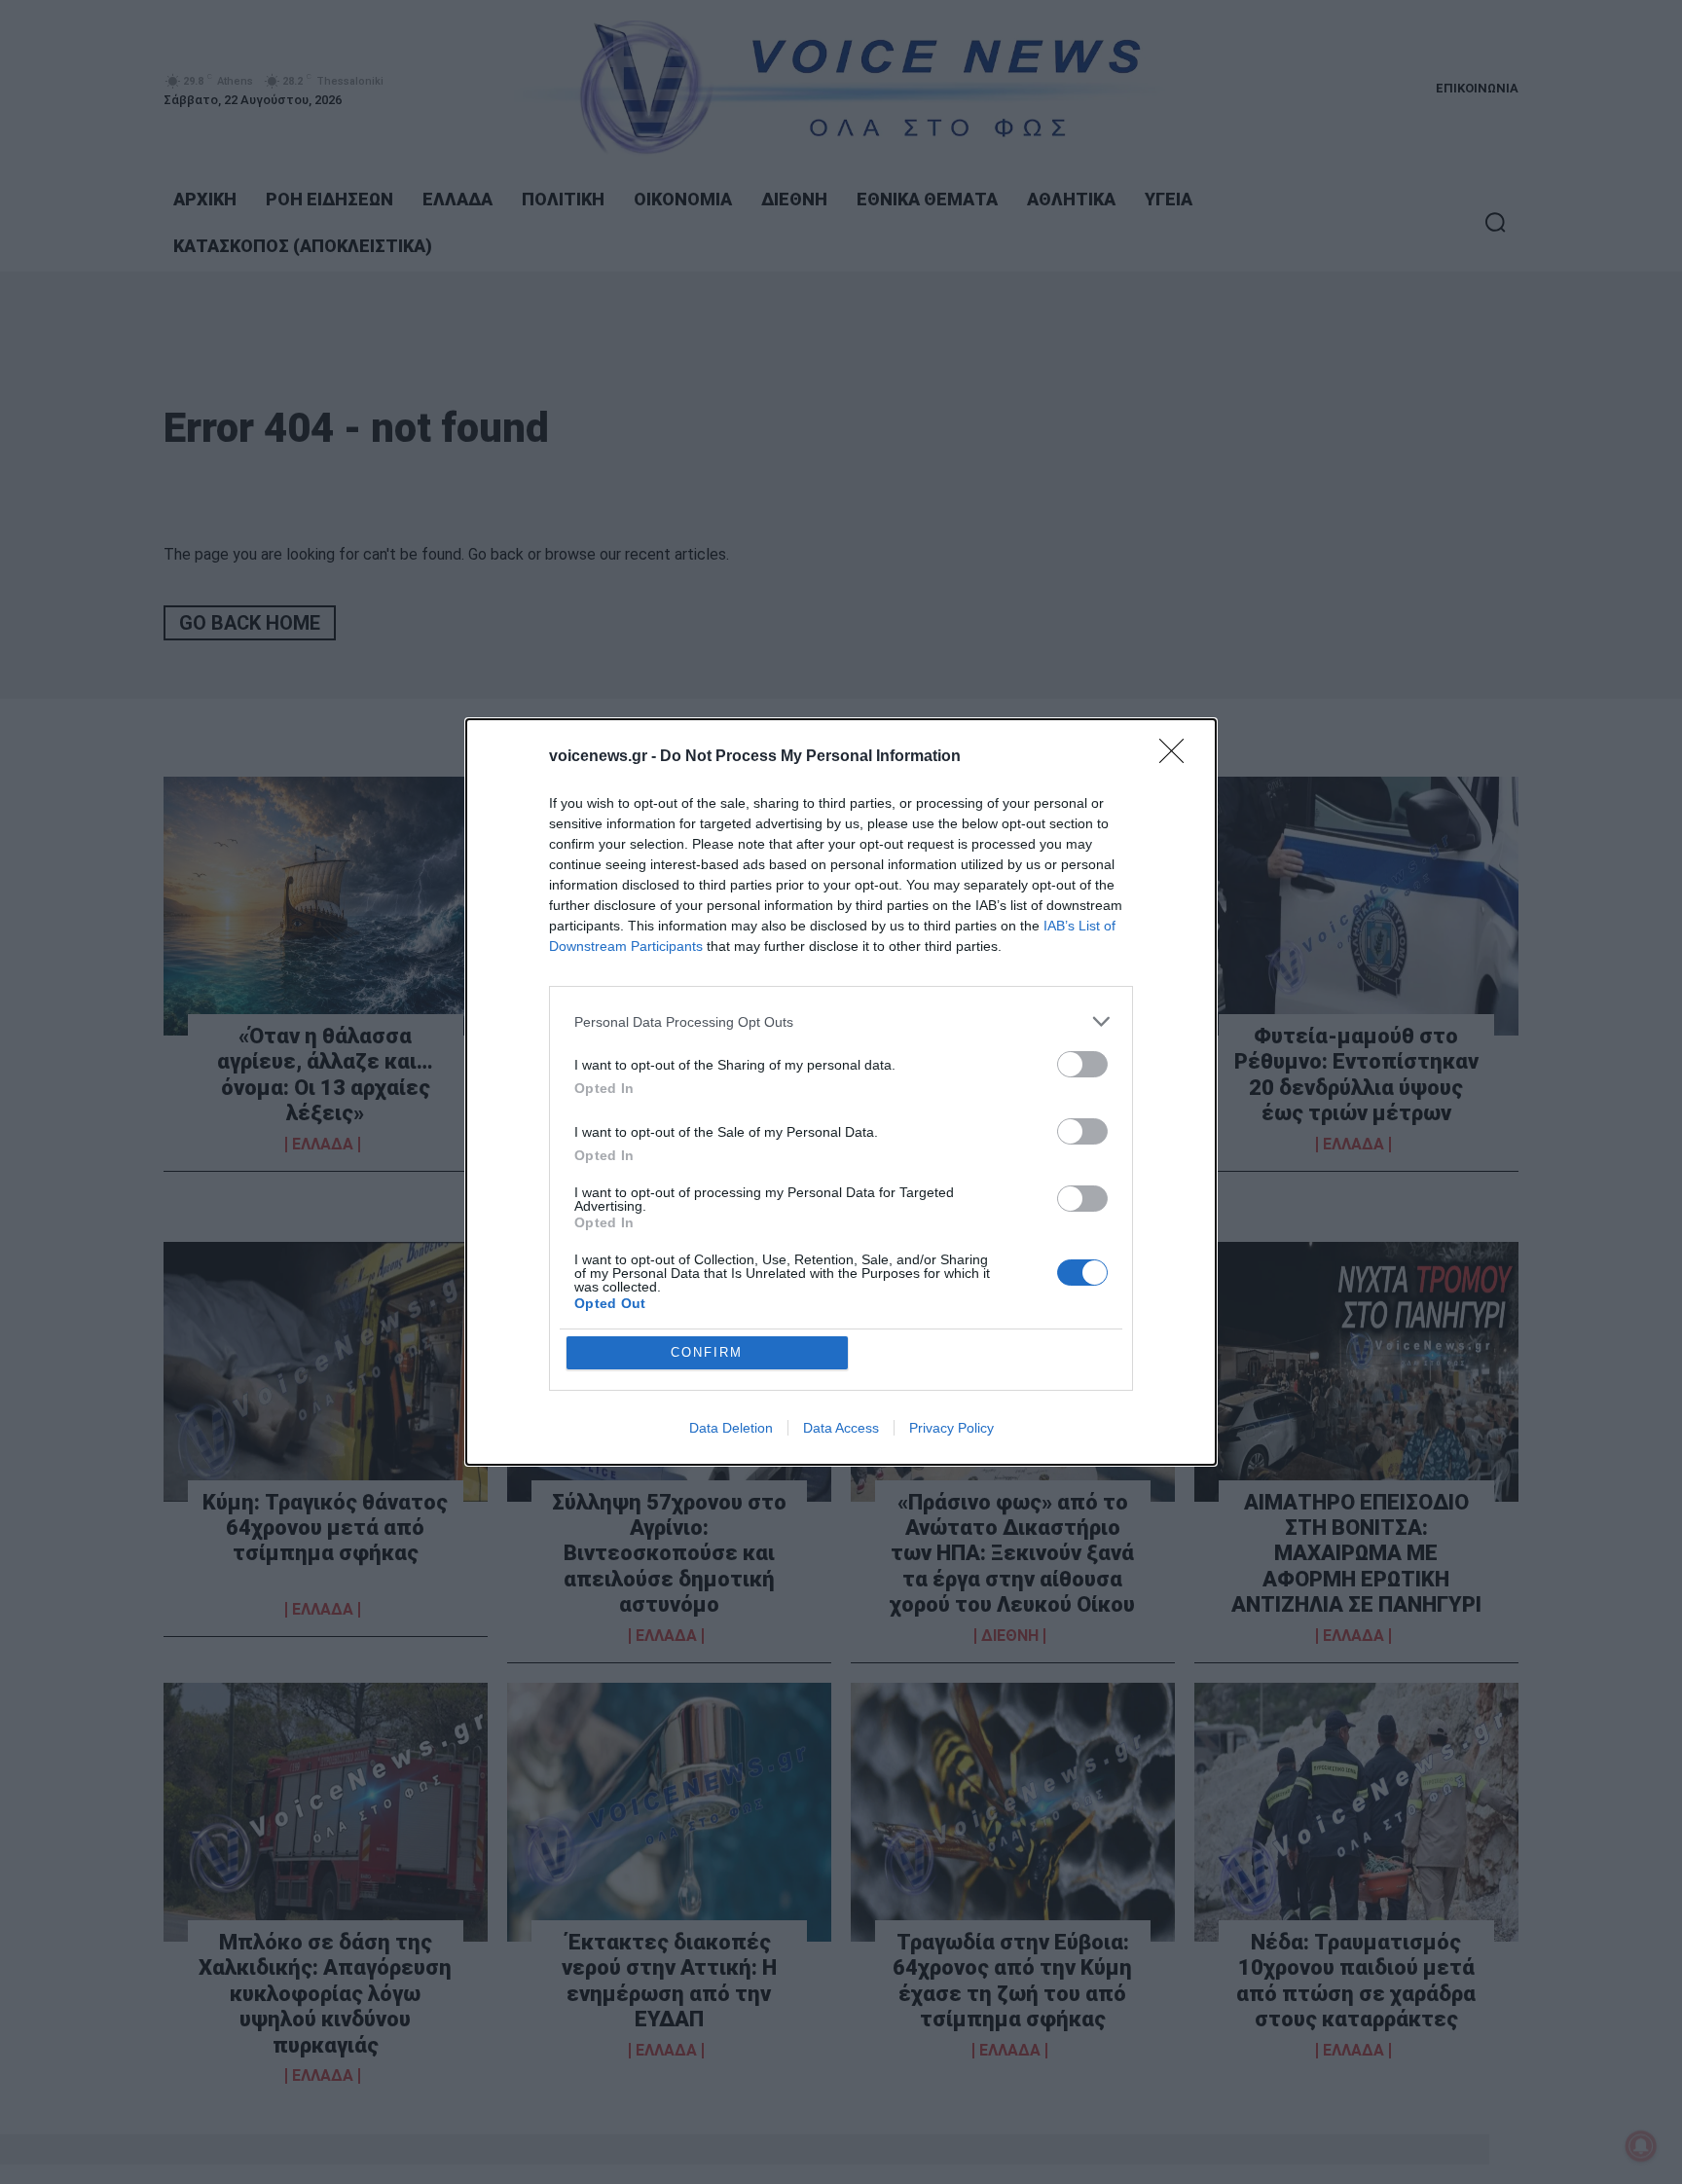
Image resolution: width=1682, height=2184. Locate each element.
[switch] (1082, 1064)
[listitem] (841, 1021)
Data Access (841, 1428)
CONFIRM (707, 1352)
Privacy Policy (951, 1428)
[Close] (1178, 757)
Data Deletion (731, 1428)
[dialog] (841, 1092)
